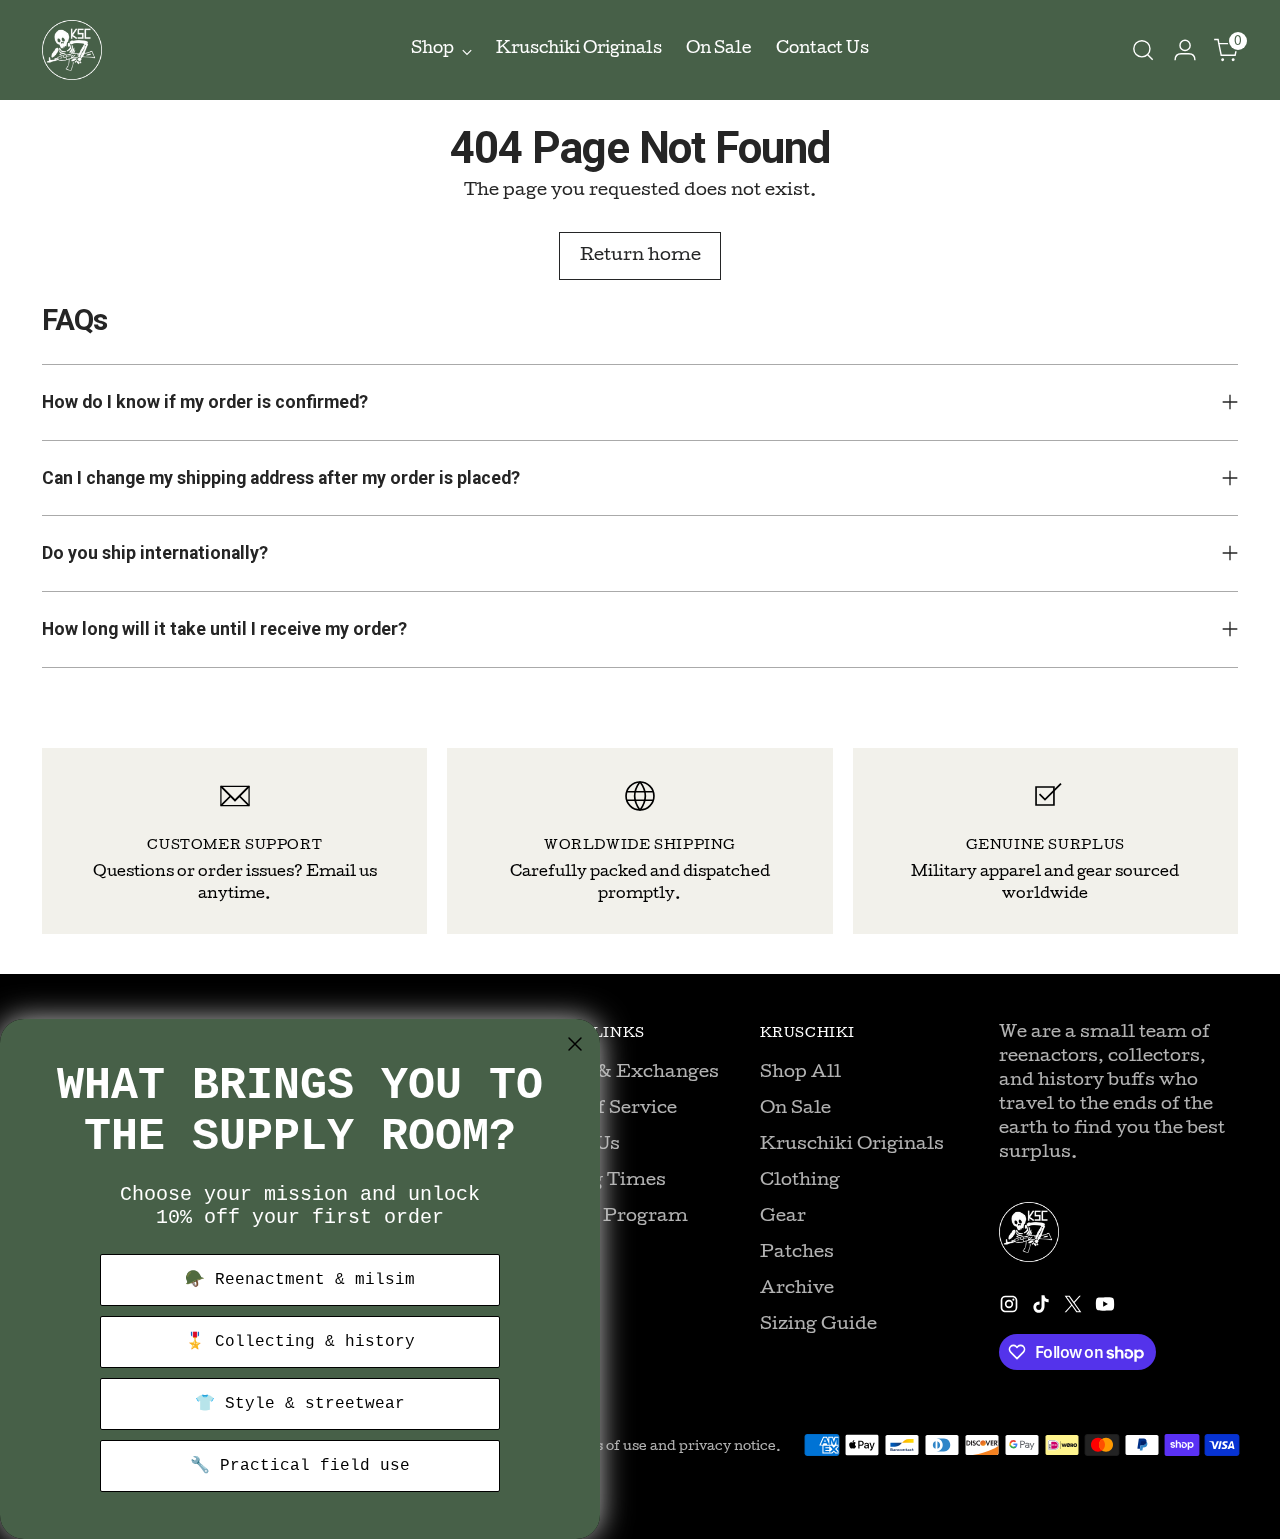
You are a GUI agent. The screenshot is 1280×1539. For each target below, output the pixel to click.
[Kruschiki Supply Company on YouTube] (1107, 1308)
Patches (797, 1253)
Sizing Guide (818, 1325)
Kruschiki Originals (852, 1145)
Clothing (800, 1181)
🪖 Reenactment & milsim (300, 1280)
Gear (783, 1217)
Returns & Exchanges (619, 1073)
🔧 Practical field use (300, 1466)
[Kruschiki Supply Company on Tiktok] (1043, 1308)
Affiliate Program (604, 1217)
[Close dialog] (575, 1044)
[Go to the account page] (1185, 50)
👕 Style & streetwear (300, 1404)
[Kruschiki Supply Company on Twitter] (1075, 1308)
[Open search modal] (1143, 50)
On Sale (795, 1109)
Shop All (800, 1073)
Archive (797, 1289)
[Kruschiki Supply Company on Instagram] (1011, 1308)
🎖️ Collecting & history (300, 1342)
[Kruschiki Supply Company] (72, 50)
